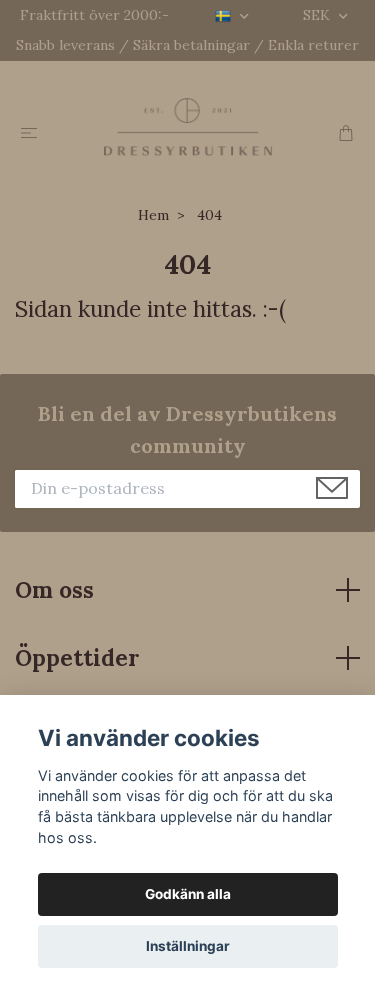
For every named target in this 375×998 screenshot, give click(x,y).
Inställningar (188, 946)
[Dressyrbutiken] (187, 126)
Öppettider (77, 657)
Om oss (54, 589)
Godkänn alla (188, 894)
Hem (153, 215)
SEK (318, 15)
